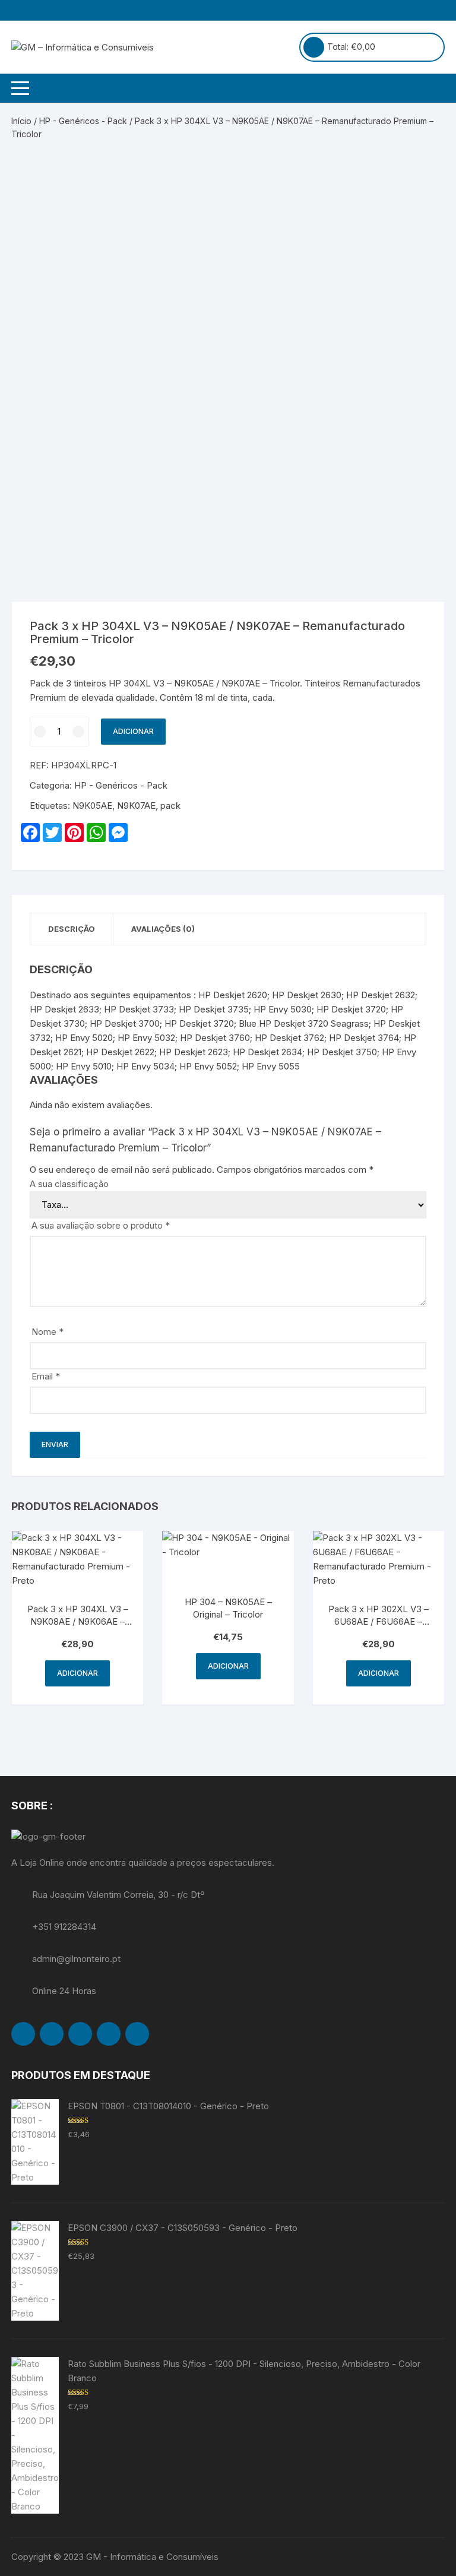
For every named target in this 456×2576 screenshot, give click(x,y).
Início (21, 121)
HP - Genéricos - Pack (83, 121)
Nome (47, 1332)
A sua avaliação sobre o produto (101, 1225)
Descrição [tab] (72, 929)
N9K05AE (92, 806)
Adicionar (133, 731)
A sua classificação (69, 1184)
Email (46, 1376)
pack (170, 806)
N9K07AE (136, 806)
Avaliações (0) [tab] (163, 929)
